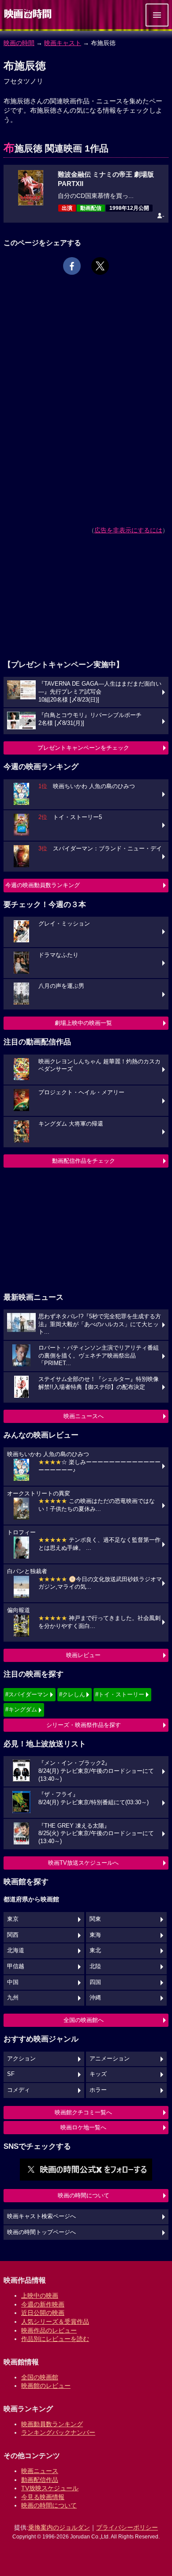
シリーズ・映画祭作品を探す (84, 1725)
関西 (13, 1935)
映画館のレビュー (46, 2386)
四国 (95, 1982)
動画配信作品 (40, 2480)
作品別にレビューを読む (55, 2339)
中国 (13, 1982)
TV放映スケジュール (50, 2488)
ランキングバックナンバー (58, 2432)
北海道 (16, 1950)
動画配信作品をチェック (84, 1161)
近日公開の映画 (43, 2313)
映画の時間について (84, 2195)
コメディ (19, 2090)
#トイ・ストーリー (120, 1694)
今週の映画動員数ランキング (43, 885)
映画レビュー (83, 1655)
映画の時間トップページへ (41, 2232)
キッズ (98, 2074)
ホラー (98, 2090)
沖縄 (95, 1998)
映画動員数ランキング (52, 2424)
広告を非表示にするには (128, 530)
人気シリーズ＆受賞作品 (55, 2322)
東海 (95, 1935)
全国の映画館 (40, 2377)
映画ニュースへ (84, 1416)
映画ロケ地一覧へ (83, 2127)
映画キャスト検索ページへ (41, 2216)
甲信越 (16, 1966)
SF (11, 2074)
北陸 (95, 1966)
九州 (13, 1998)
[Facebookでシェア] (72, 266)
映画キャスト (63, 43)
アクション (21, 2059)
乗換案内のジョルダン (59, 2527)
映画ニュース (40, 2471)
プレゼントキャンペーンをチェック (83, 748)
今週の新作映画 (43, 2304)
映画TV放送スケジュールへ (83, 1863)
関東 (95, 1919)
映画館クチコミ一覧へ (83, 2112)
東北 (95, 1950)
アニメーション (110, 2059)
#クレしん (72, 1694)
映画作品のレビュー (49, 2330)
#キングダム (21, 1709)
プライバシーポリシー (127, 2527)
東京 (13, 1919)
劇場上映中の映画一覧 (83, 1023)
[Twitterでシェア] (100, 266)
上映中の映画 (40, 2295)
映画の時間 (19, 43)
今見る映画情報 (43, 2497)
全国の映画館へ (84, 2020)
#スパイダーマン (27, 1694)
